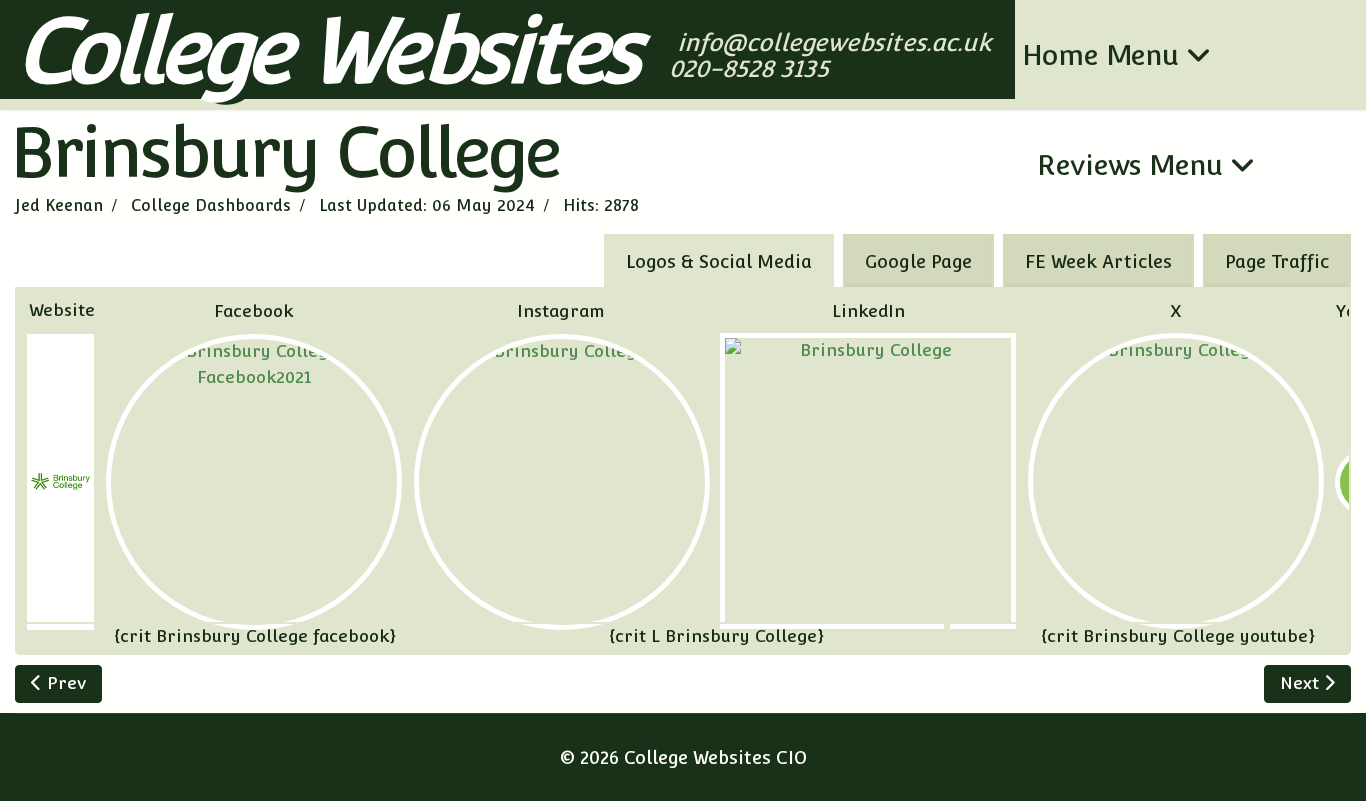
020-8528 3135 (752, 68)
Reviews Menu (1130, 165)
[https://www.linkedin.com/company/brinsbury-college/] (868, 481)
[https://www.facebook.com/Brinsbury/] (254, 482)
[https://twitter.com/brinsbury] (1176, 481)
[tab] (1277, 260)
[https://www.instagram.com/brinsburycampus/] (562, 482)
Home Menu (1100, 55)
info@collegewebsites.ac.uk (836, 42)
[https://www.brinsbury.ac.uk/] (60, 482)
